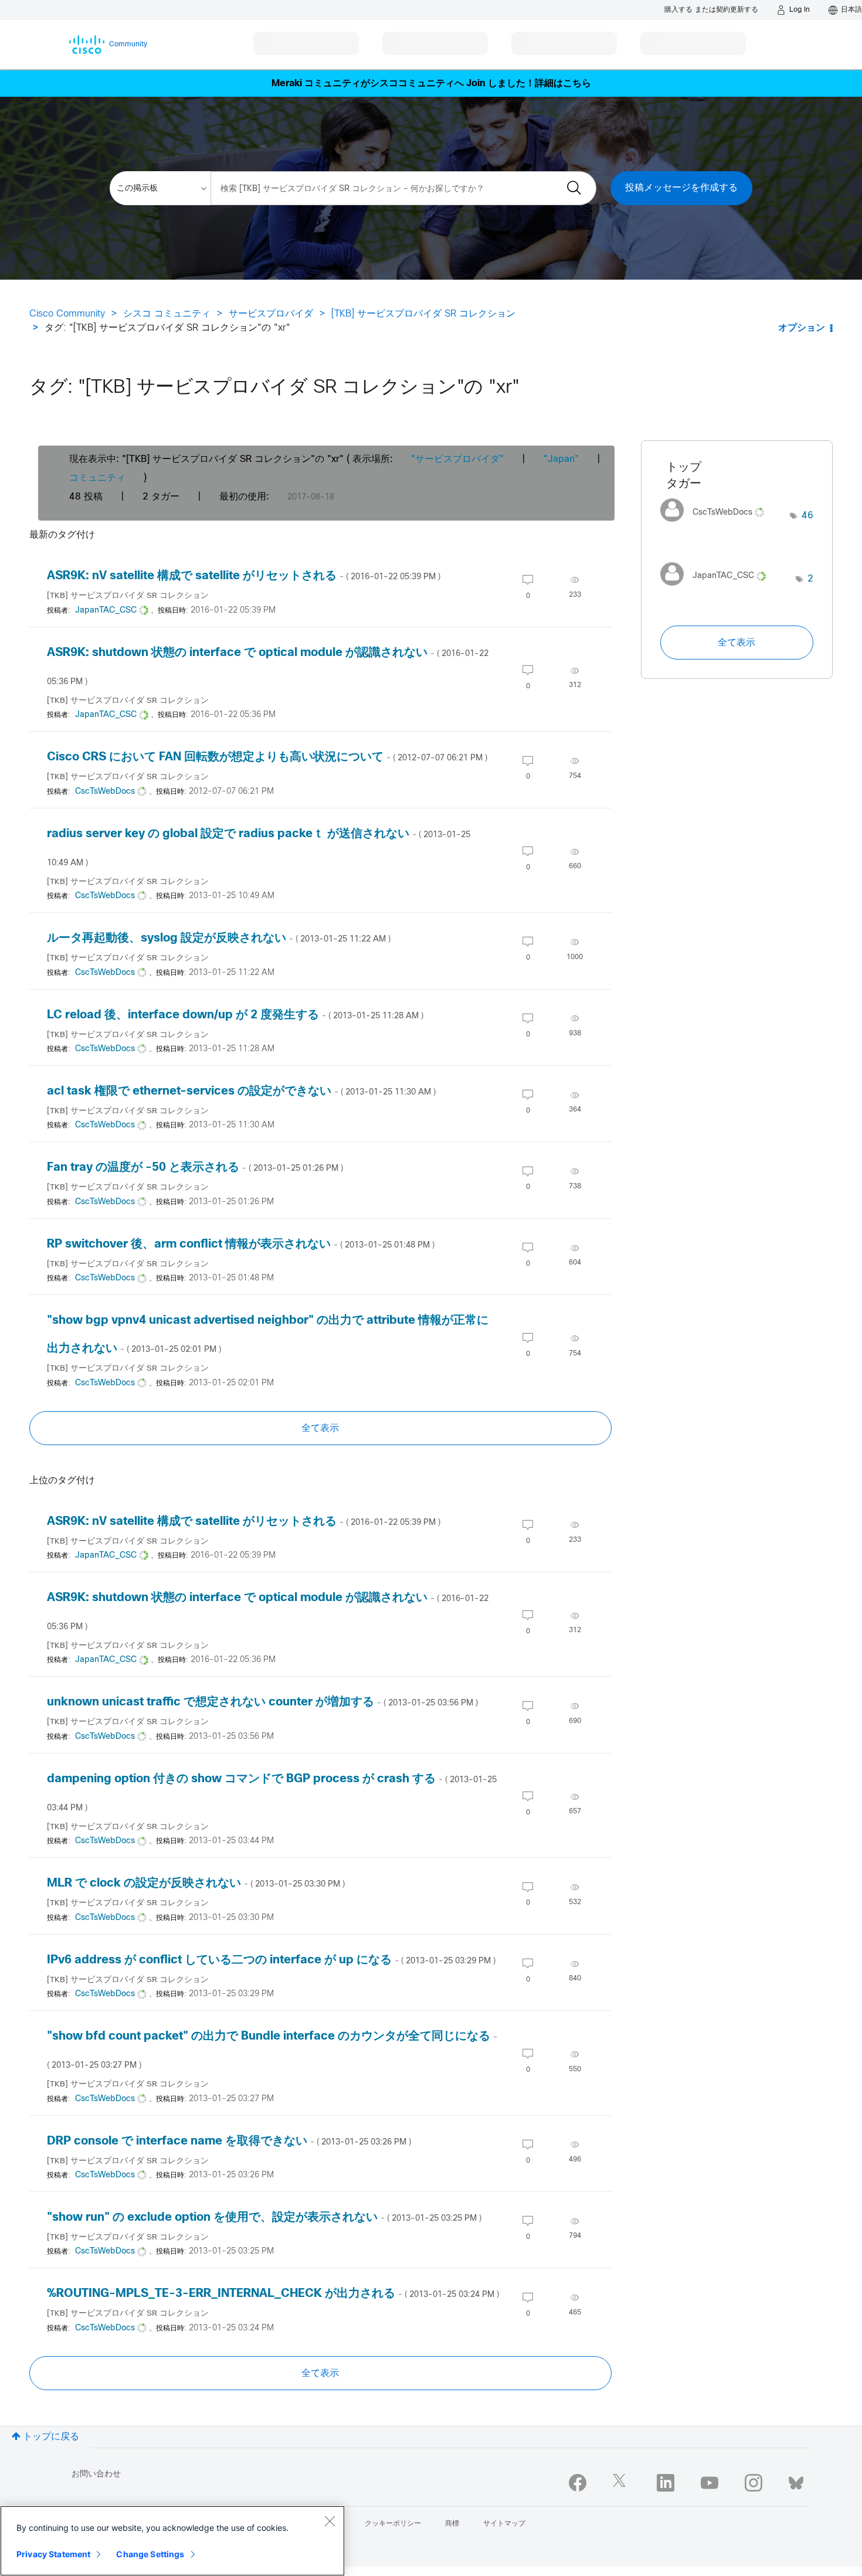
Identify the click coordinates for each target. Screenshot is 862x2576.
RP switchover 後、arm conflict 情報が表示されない (241, 1244)
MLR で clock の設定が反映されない (196, 1883)
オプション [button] (802, 328)
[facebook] (578, 2483)
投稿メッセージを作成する (681, 188)
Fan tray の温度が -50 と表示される (195, 1168)
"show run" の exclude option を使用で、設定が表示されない (264, 2218)
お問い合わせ (96, 2474)
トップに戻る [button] (51, 2437)
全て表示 (320, 1428)
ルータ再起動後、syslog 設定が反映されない (219, 938)
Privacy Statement (53, 2554)
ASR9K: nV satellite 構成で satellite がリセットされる (244, 576)
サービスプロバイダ (271, 314)
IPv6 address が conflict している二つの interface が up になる (271, 1960)
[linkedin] (666, 2483)
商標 (452, 2524)
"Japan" (561, 459)
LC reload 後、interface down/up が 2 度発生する (235, 1015)
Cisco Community (67, 314)
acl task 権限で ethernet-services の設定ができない (241, 1091)
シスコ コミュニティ (167, 314)
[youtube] (710, 2483)
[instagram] (754, 2483)
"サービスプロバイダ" (457, 459)
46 (807, 516)
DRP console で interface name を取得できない (229, 2141)
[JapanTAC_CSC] (717, 588)
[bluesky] (796, 2480)
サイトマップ (504, 2524)
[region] (172, 2541)
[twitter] (622, 2483)
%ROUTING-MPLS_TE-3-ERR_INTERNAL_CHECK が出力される (273, 2294)
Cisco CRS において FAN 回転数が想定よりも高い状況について (267, 757)
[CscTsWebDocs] (717, 525)
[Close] (330, 2521)
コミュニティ (97, 478)
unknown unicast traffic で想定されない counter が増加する (262, 1702)
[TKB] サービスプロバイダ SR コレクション (423, 314)
